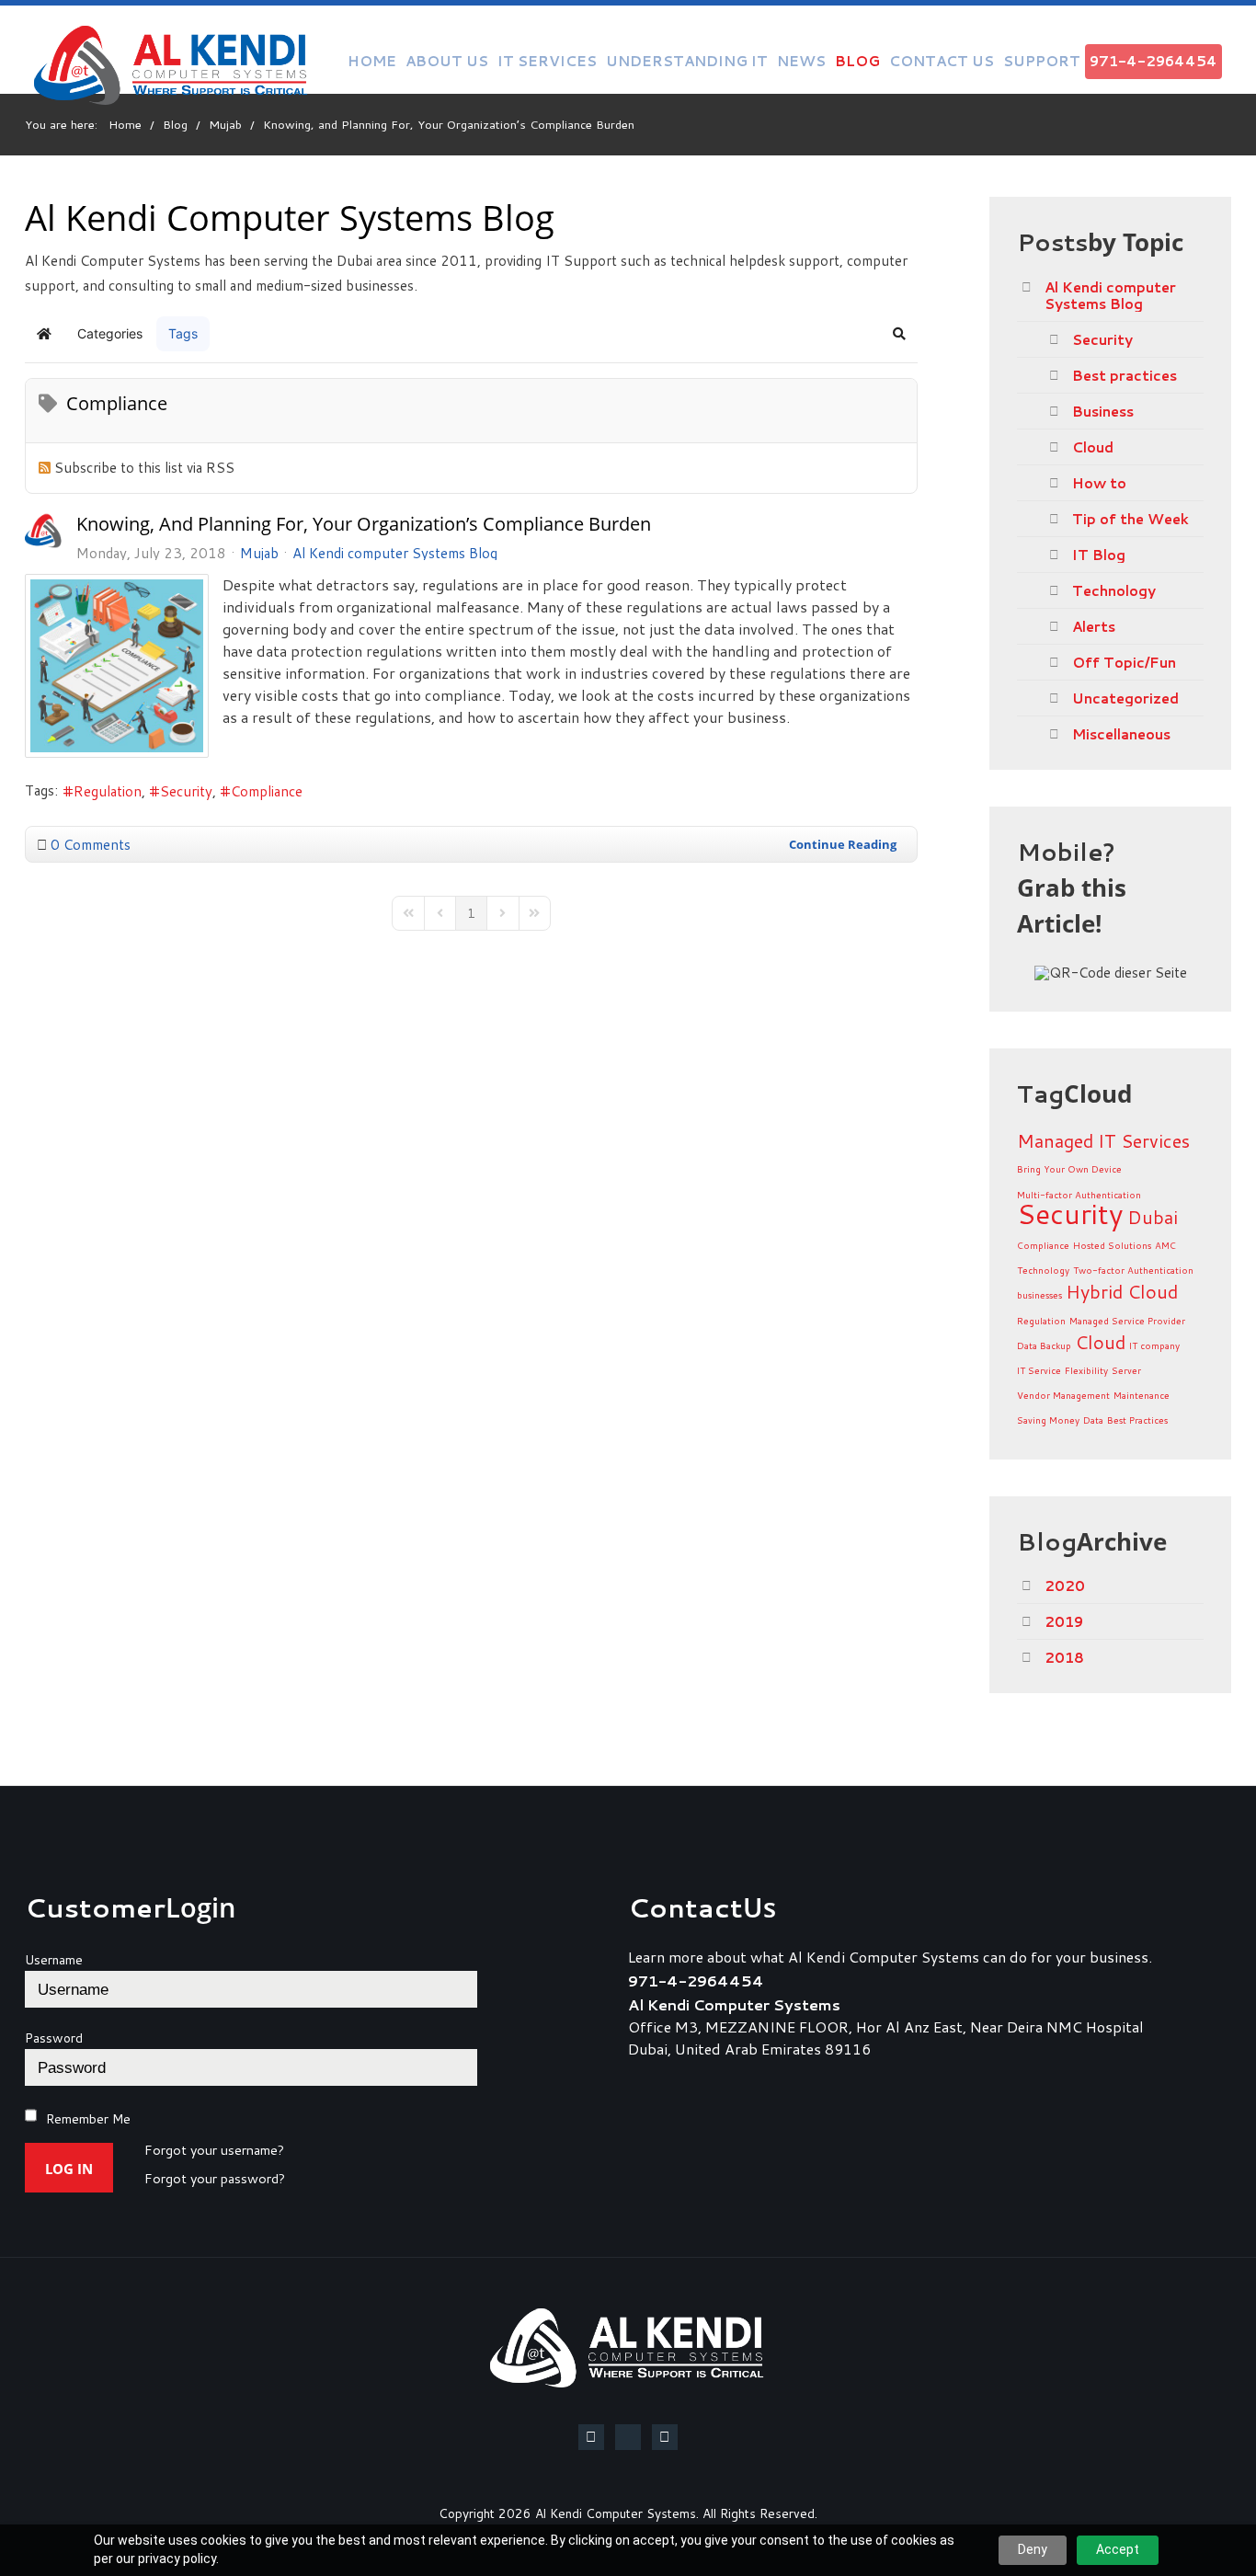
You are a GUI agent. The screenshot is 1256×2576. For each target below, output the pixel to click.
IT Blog (1099, 555)
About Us (447, 61)
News (801, 61)
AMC (1165, 1245)
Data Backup (1044, 1345)
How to (1099, 483)
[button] (899, 334)
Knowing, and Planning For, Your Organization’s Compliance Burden (364, 524)
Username (54, 1960)
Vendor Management (1063, 1395)
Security (186, 791)
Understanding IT (687, 61)
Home (372, 61)
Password (54, 2038)
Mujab (259, 553)
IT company (1154, 1345)
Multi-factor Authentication (1079, 1195)
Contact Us (942, 61)
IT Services (547, 61)
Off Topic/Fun (1124, 662)
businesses (1039, 1295)
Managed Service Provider (1127, 1321)
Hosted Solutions (1112, 1245)
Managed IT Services (1103, 1140)
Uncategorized (1125, 698)
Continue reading (843, 844)
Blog (857, 61)
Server (1126, 1370)
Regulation (108, 791)
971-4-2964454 (1153, 61)
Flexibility (1086, 1370)
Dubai (1153, 1217)
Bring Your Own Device (1069, 1169)
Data (1093, 1420)
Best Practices (1137, 1420)
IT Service (1039, 1370)
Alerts (1094, 626)
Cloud (1093, 447)
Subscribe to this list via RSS (144, 467)
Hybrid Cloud (1122, 1291)
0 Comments (91, 844)
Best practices (1125, 375)
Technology (1114, 590)
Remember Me (88, 2119)
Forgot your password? (215, 2180)
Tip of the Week (1130, 519)
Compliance (267, 791)
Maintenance (1142, 1395)
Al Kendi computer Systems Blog (395, 553)
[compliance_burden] (117, 666)
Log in (69, 2169)
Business (1103, 411)
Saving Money (1048, 1420)
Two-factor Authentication (1133, 1270)
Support (1042, 61)
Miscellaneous (1121, 734)
